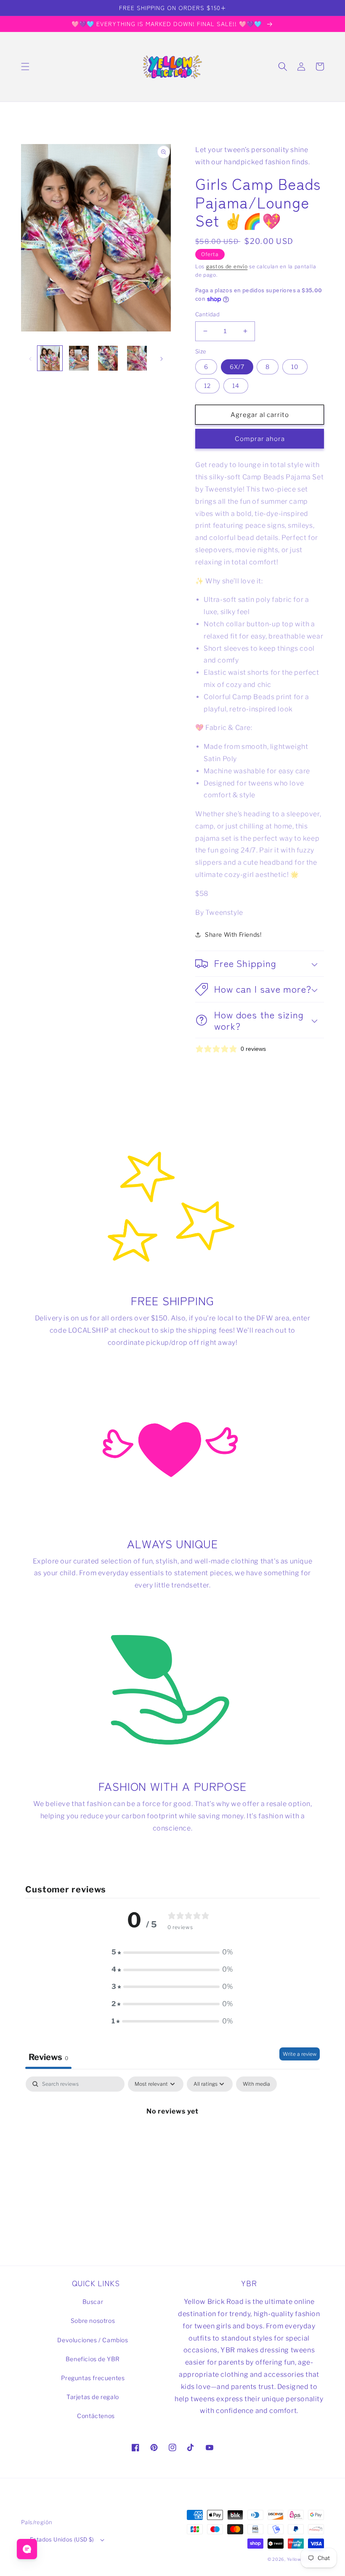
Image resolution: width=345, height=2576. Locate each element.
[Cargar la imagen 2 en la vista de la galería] (79, 358)
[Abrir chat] (27, 2549)
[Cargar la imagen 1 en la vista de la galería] (50, 358)
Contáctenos (96, 2416)
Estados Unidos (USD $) (62, 2539)
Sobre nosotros (93, 2321)
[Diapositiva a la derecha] (162, 358)
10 (295, 367)
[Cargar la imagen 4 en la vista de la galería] (137, 358)
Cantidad (207, 314)
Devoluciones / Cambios (93, 2340)
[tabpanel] (172, 2139)
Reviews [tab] (48, 2057)
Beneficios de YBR (93, 2359)
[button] (25, 67)
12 (207, 386)
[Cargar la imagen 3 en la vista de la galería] (108, 358)
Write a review (300, 2054)
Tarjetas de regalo (93, 2397)
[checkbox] (256, 2084)
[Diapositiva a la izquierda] (30, 358)
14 (236, 386)
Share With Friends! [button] (233, 934)
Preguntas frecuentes (93, 2378)
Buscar (93, 2302)
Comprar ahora (260, 439)
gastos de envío (227, 266)
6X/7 (237, 367)
